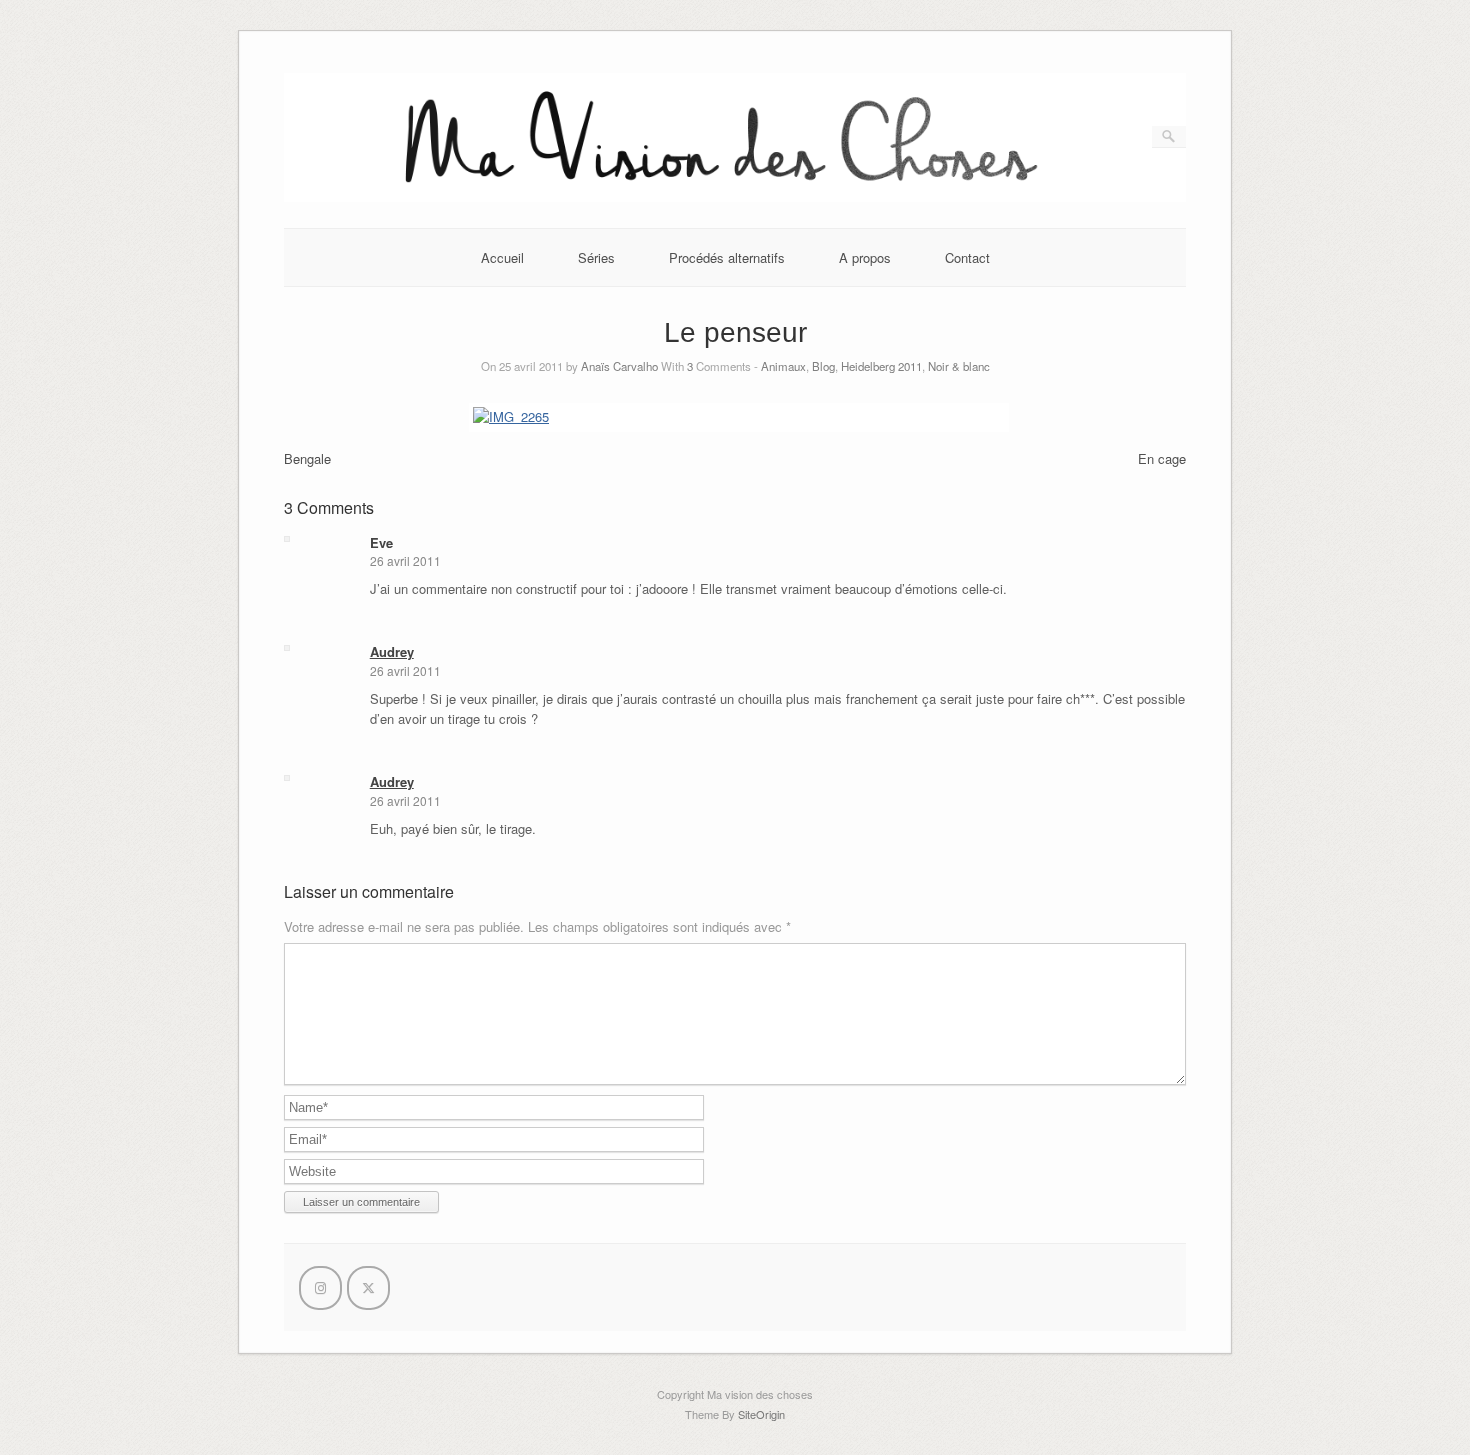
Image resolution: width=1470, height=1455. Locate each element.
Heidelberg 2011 (881, 366)
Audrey (392, 651)
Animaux (783, 366)
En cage (1162, 458)
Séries (596, 257)
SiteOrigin (761, 1414)
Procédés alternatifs (727, 257)
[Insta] (320, 1288)
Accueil (502, 257)
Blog (823, 366)
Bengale (307, 458)
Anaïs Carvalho (619, 366)
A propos (865, 257)
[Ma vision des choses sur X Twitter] (368, 1288)
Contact (967, 257)
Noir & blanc (959, 366)
